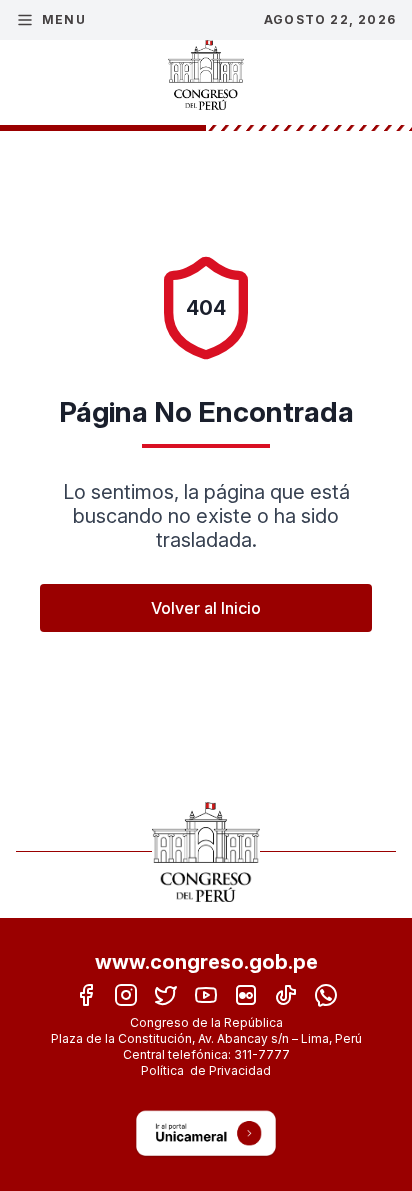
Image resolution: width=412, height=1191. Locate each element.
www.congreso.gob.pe (206, 962)
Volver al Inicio (206, 608)
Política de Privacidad (206, 1070)
